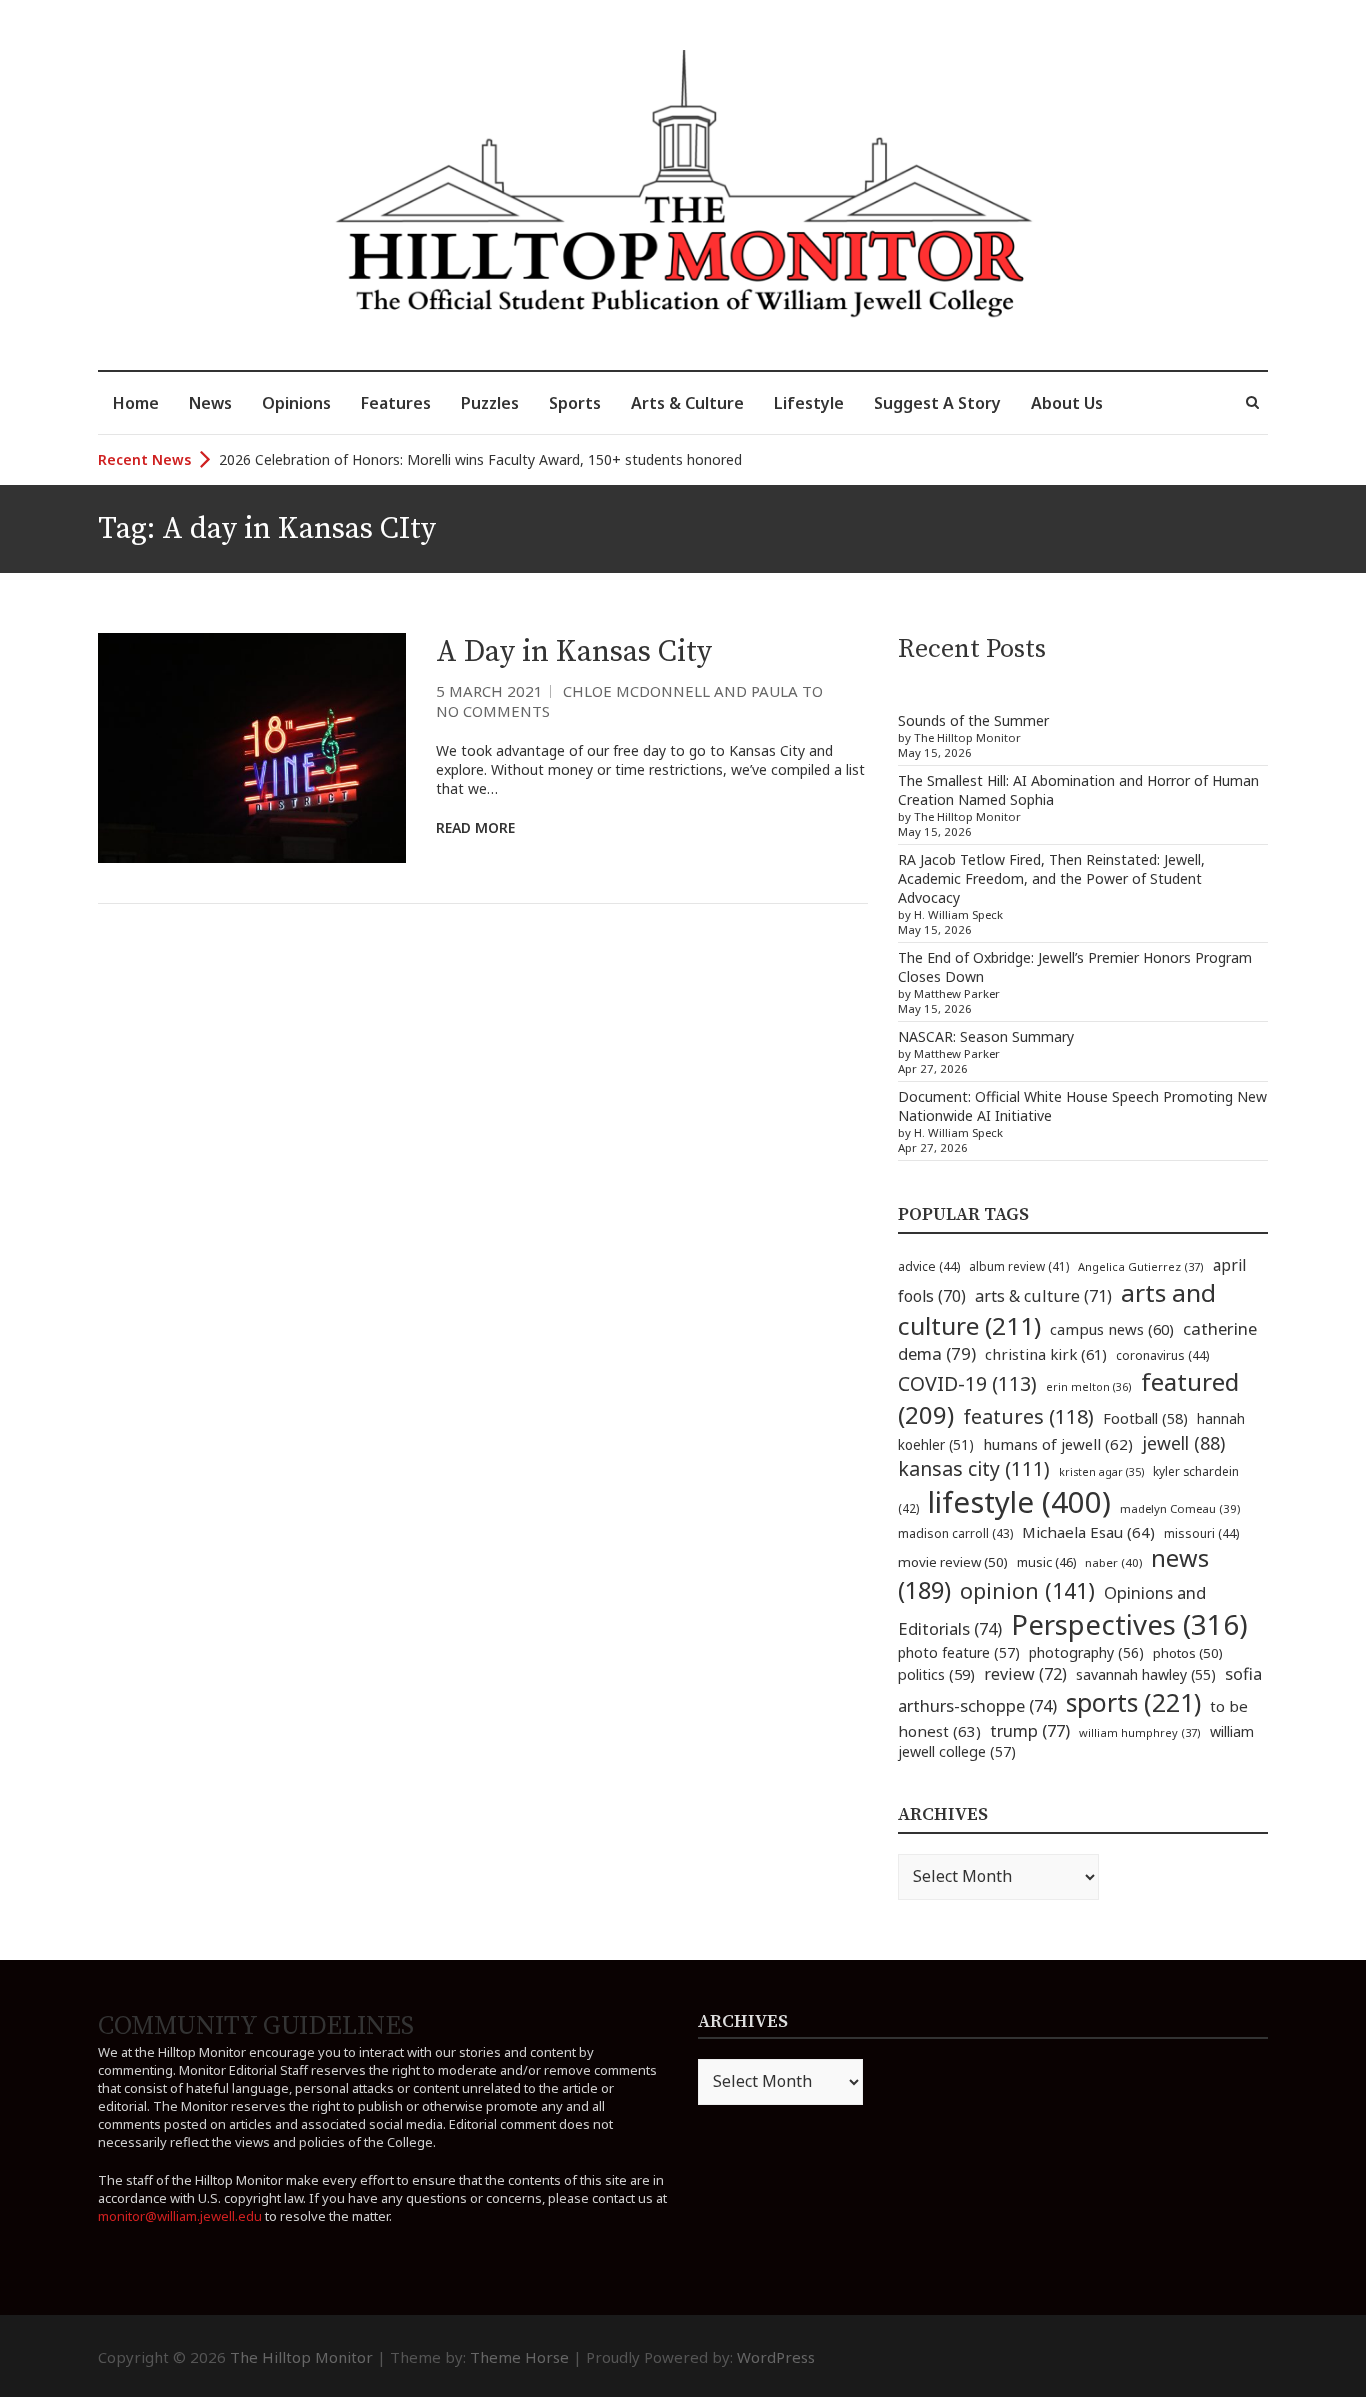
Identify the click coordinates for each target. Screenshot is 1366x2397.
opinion (1027, 1590)
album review (1019, 1266)
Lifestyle (809, 403)
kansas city (974, 1468)
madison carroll (955, 1533)
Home (136, 403)
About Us (1067, 403)
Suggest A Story (937, 403)
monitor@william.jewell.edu (180, 2216)
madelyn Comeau (1180, 1508)
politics (936, 1674)
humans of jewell (1058, 1444)
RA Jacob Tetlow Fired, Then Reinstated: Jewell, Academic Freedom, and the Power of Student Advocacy (1051, 878)
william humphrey (1140, 1732)
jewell (1183, 1443)
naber (1113, 1562)
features (1028, 1416)
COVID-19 (967, 1383)
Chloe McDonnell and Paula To (693, 691)
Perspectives (1129, 1624)
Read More (475, 827)
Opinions (296, 403)
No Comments (493, 711)
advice (929, 1266)
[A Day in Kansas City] (252, 748)
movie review (953, 1562)
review (1025, 1674)
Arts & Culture (687, 403)
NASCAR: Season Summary (986, 1036)
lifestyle (1019, 1502)
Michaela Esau (1088, 1532)
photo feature (959, 1652)
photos (1188, 1653)
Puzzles (490, 403)
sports (1133, 1702)
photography (1086, 1652)
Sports (575, 403)
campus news (1112, 1329)
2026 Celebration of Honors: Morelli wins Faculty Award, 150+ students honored (480, 459)
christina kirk (1046, 1354)
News (210, 403)
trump (1030, 1730)
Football (1145, 1418)
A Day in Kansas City (574, 652)
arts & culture (1043, 1296)
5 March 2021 (489, 691)
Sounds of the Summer (973, 720)
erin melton (1089, 1386)
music (1046, 1562)
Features (396, 403)
